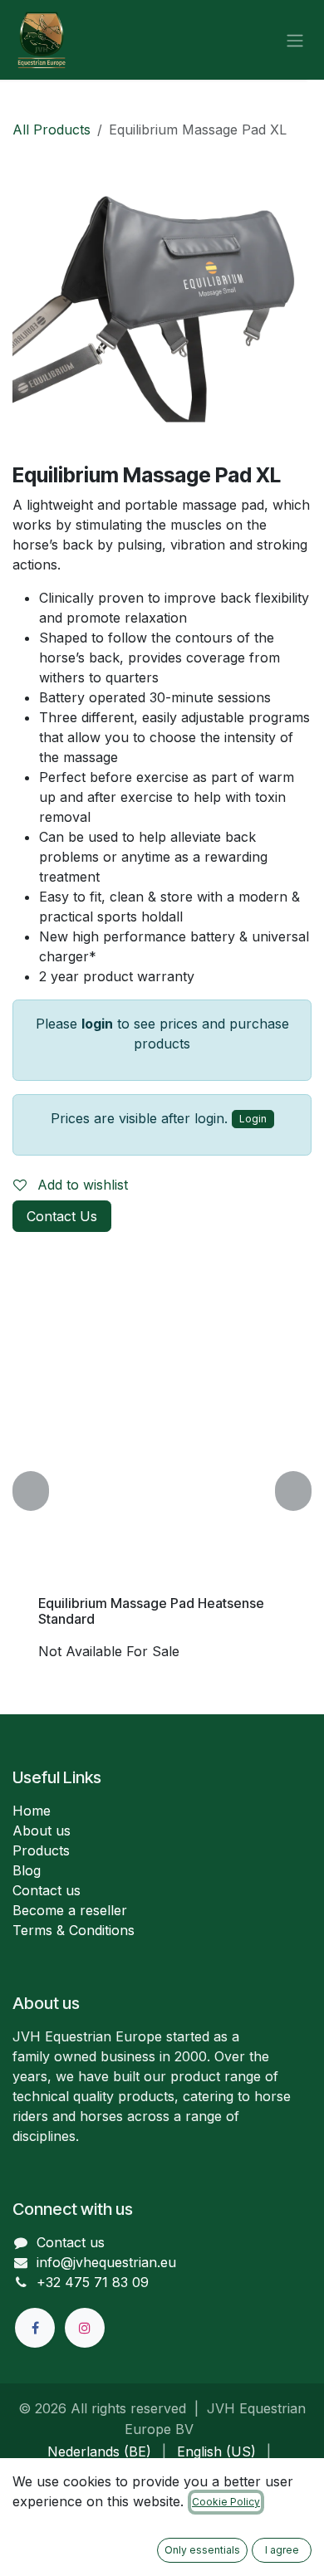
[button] (31, 1491)
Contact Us (62, 1216)
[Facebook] (35, 2328)
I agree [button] (282, 2550)
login (97, 1024)
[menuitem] (99, 2451)
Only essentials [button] (202, 2550)
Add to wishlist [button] (81, 1185)
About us (42, 1831)
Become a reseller (70, 1910)
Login (253, 1119)
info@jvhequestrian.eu (106, 2262)
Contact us (47, 1890)
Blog (27, 1870)
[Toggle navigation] (295, 40)
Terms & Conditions (74, 1930)
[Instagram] (85, 2328)
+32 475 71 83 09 (93, 2282)
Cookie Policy (226, 2502)
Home (32, 1811)
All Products (52, 130)
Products (41, 1850)
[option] (162, 1491)
